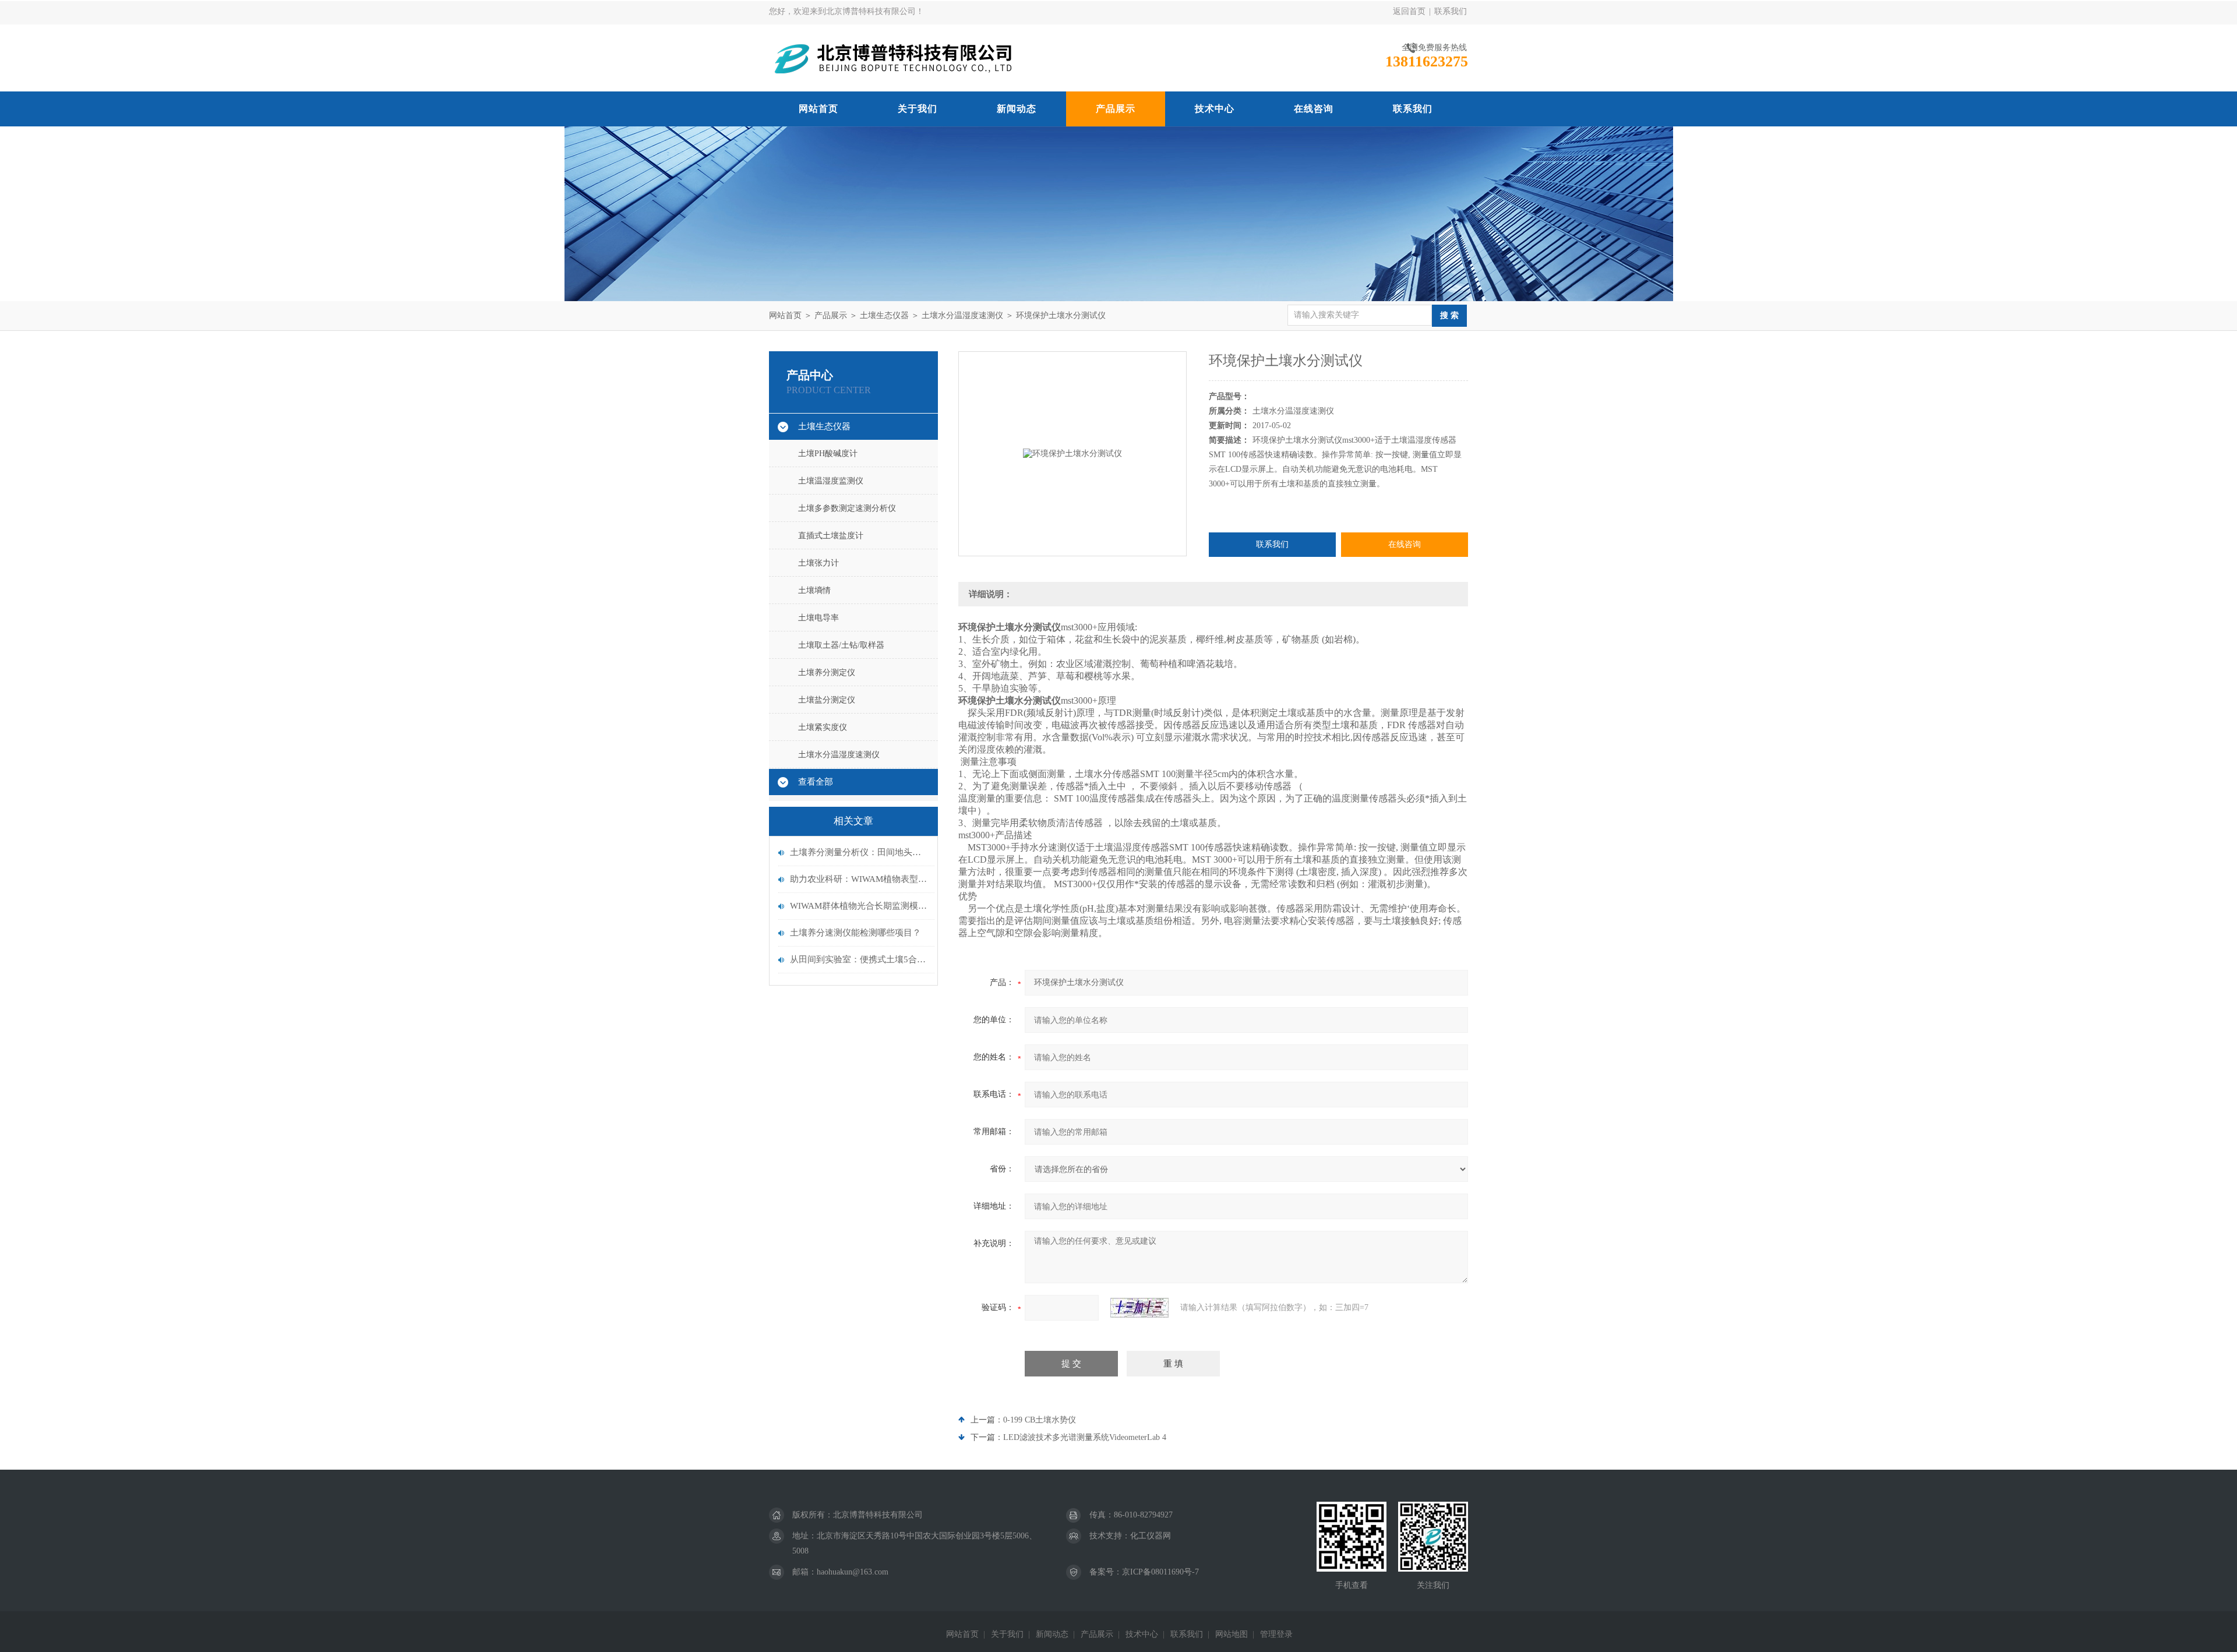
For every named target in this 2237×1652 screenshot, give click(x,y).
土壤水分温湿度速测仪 (962, 315)
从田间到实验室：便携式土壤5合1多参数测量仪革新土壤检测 (859, 959)
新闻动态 (1017, 109)
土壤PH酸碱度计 (828, 453)
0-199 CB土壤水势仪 (1040, 1420)
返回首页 (1409, 11)
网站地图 (1232, 1634)
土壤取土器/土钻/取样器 (841, 645)
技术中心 (1215, 109)
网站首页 (818, 109)
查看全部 (816, 782)
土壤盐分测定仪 (827, 700)
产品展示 (1116, 109)
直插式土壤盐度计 (831, 536)
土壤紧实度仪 (823, 727)
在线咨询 (1314, 109)
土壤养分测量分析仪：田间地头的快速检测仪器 (859, 852)
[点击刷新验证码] (1139, 1308)
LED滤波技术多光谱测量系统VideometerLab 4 (1085, 1437)
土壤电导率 (818, 618)
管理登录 (1276, 1634)
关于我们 (918, 109)
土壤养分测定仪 (827, 673)
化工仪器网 (1151, 1536)
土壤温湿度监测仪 (831, 481)
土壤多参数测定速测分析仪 (847, 508)
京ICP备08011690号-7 (1160, 1572)
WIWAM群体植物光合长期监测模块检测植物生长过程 (859, 906)
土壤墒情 (814, 590)
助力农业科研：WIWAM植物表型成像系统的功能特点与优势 (859, 879)
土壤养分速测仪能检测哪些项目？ (855, 933)
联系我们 (1451, 11)
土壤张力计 (818, 563)
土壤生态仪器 (884, 315)
